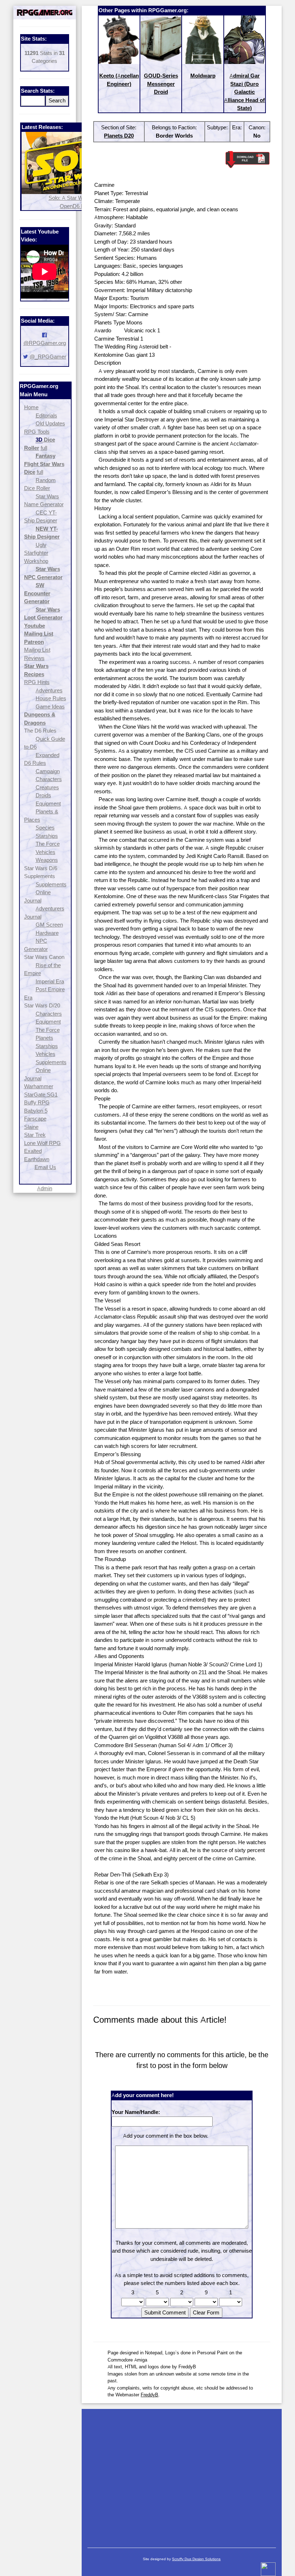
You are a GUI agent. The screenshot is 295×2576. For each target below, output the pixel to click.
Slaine (31, 1127)
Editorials (46, 416)
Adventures (49, 690)
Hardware (47, 933)
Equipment (48, 804)
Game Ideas (50, 707)
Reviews (34, 658)
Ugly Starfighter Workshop (36, 553)
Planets (44, 1038)
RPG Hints (37, 682)
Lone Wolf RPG (42, 1143)
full (44, 448)
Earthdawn (37, 1159)
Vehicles (46, 852)
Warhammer (39, 1086)
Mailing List (37, 650)
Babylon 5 (36, 1111)
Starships (47, 836)
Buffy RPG (37, 1102)
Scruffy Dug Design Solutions (196, 2559)
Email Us (45, 1167)
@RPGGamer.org (45, 343)
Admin (45, 1188)
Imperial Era (50, 981)
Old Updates (50, 423)
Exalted (33, 1151)
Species (45, 828)
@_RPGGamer (48, 357)
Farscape (35, 1119)
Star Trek (35, 1135)
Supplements (51, 884)
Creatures (47, 787)
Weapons (47, 860)
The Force (48, 844)
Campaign (48, 771)
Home (31, 407)
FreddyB (149, 2395)
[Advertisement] (182, 2475)
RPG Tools (37, 432)
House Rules (51, 698)
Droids (43, 795)
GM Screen (49, 925)
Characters (49, 779)
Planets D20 (119, 136)
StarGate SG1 (41, 1095)
